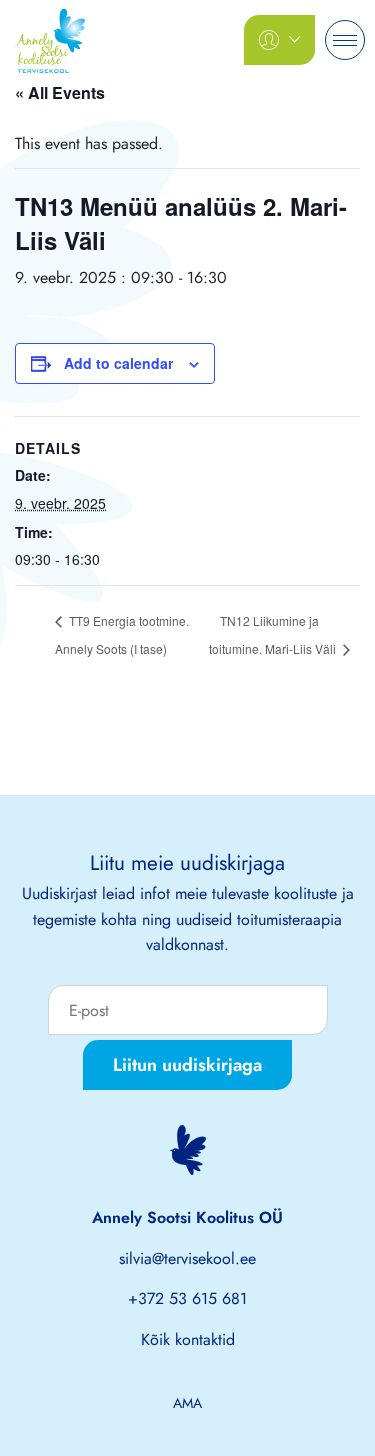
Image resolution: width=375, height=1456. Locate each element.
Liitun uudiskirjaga (187, 1065)
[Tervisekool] (50, 38)
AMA (187, 1403)
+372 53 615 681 (187, 1298)
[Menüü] (345, 40)
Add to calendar (118, 363)
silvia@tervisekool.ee (187, 1258)
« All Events (60, 92)
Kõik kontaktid (188, 1339)
